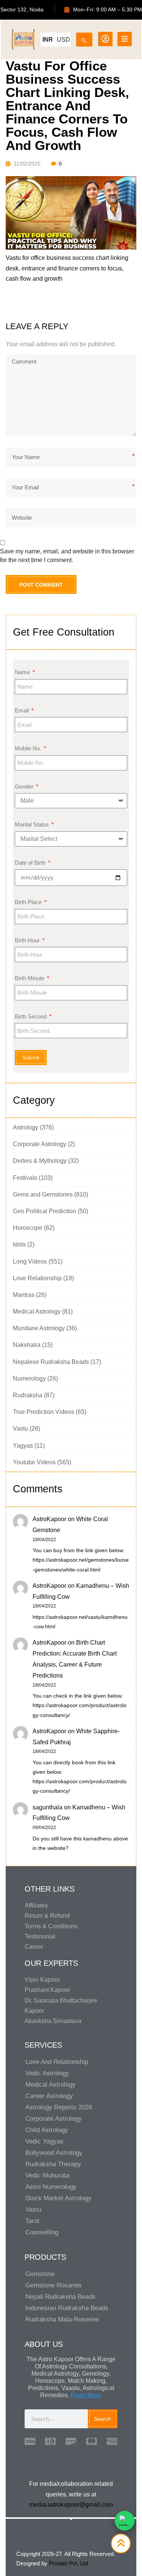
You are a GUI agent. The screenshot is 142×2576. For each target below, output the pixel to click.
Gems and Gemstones (43, 1194)
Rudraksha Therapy (53, 2164)
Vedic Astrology (47, 2073)
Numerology (29, 1379)
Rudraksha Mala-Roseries (62, 2319)
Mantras (24, 1295)
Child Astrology (47, 2130)
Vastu (20, 1429)
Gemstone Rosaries (54, 2285)
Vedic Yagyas (44, 2141)
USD (63, 40)
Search (102, 2419)
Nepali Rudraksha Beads (60, 2297)
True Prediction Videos (44, 1412)
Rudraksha (28, 1395)
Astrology (26, 1127)
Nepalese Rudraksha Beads (51, 1362)
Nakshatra (27, 1345)
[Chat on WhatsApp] (125, 2521)
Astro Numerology (51, 2187)
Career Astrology (49, 2096)
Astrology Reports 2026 (59, 2107)
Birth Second (31, 1016)
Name (23, 672)
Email (23, 710)
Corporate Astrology (40, 1144)
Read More (86, 2395)
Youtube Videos (34, 1462)
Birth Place (29, 902)
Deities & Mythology (40, 1161)
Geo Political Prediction (44, 1211)
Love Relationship (37, 1278)
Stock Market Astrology (59, 2198)
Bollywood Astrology (54, 2153)
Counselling (42, 2232)
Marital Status (33, 824)
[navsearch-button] (84, 38)
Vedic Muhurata (47, 2175)
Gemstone (40, 2274)
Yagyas (23, 1446)
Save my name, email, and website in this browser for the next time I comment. (67, 555)
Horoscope (28, 1228)
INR (48, 40)
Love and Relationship (57, 2062)
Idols (19, 1244)
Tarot (32, 2221)
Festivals (25, 1178)
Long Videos (30, 1261)
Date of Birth (31, 863)
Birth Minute (30, 978)
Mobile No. (29, 748)
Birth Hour (28, 940)
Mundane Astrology (39, 1328)
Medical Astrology (37, 1311)
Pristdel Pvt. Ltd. (69, 2563)
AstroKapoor (49, 1519)
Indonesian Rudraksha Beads (67, 2308)
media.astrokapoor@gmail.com (71, 2505)
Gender (25, 787)
